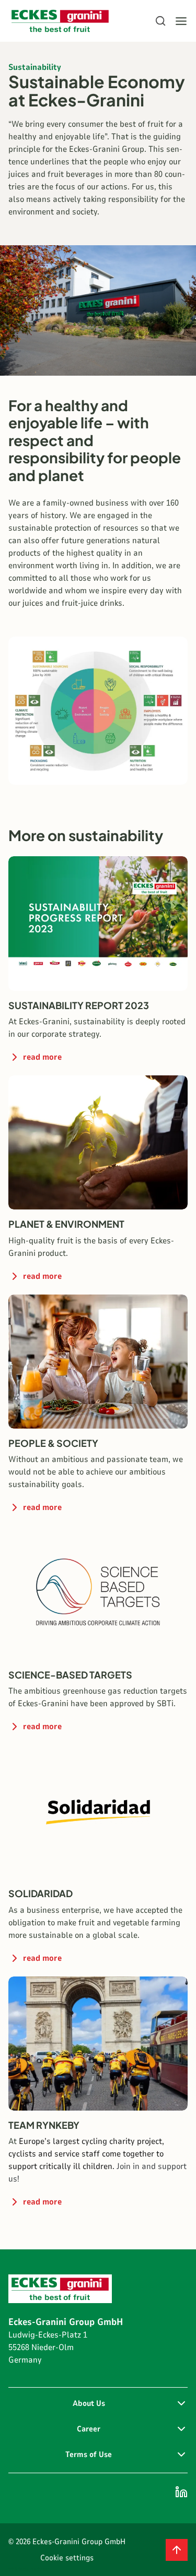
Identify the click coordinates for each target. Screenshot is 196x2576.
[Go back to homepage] (60, 21)
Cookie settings (67, 2558)
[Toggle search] (160, 21)
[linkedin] (181, 2492)
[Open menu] (181, 21)
